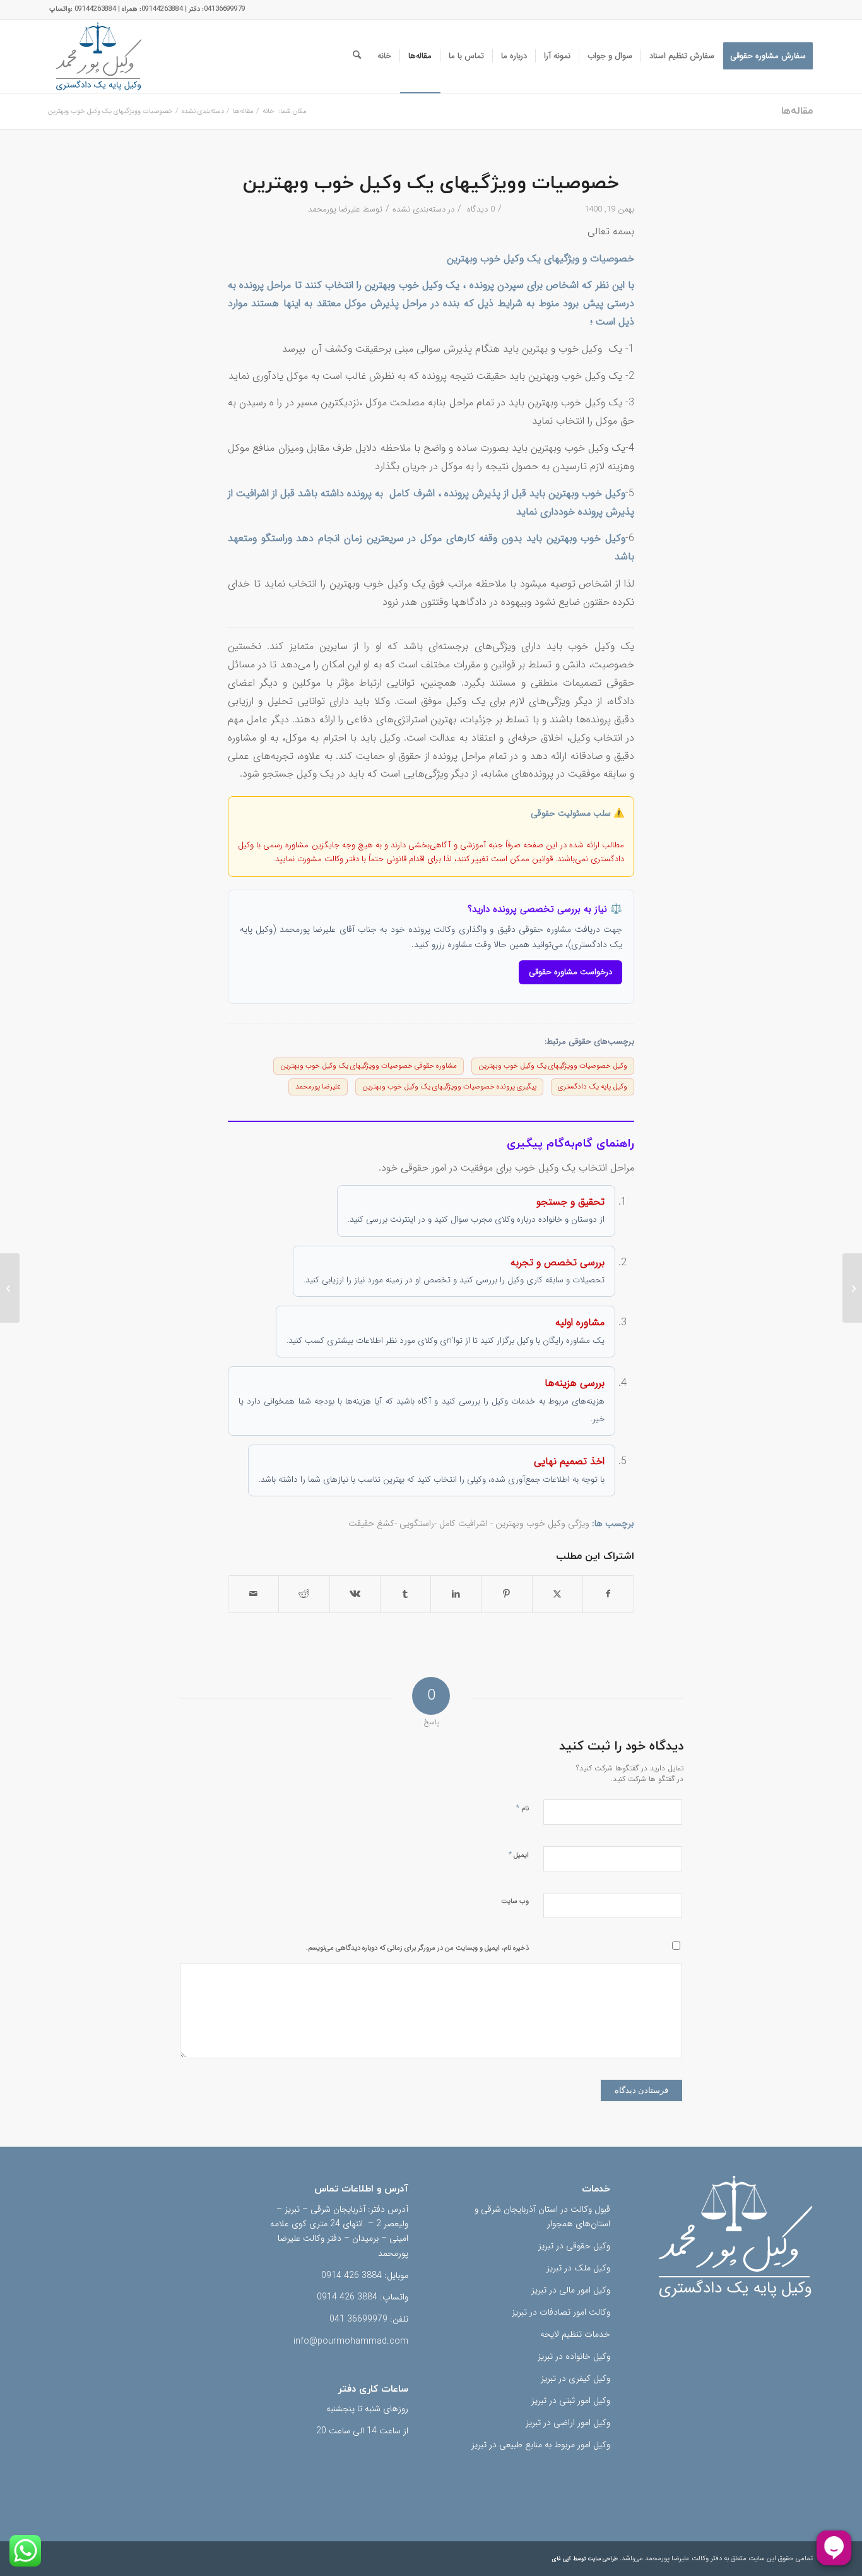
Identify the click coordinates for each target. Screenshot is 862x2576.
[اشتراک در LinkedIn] (456, 1594)
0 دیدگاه (480, 209)
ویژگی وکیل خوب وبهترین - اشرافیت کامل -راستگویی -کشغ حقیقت (469, 1524)
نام (523, 1808)
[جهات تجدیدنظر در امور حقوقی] (852, 1288)
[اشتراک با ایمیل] (253, 1594)
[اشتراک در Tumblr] (405, 1594)
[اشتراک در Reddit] (304, 1594)
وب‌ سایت (515, 1901)
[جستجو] (357, 56)
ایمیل (519, 1855)
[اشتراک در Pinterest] (506, 1594)
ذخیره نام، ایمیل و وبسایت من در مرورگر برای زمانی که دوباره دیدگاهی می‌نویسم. (417, 1948)
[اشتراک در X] (558, 1594)
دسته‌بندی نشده (419, 209)
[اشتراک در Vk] (355, 1594)
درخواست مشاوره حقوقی (570, 972)
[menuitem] (768, 56)
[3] (98, 56)
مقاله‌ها (797, 111)
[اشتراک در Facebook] (608, 1594)
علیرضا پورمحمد (334, 209)
